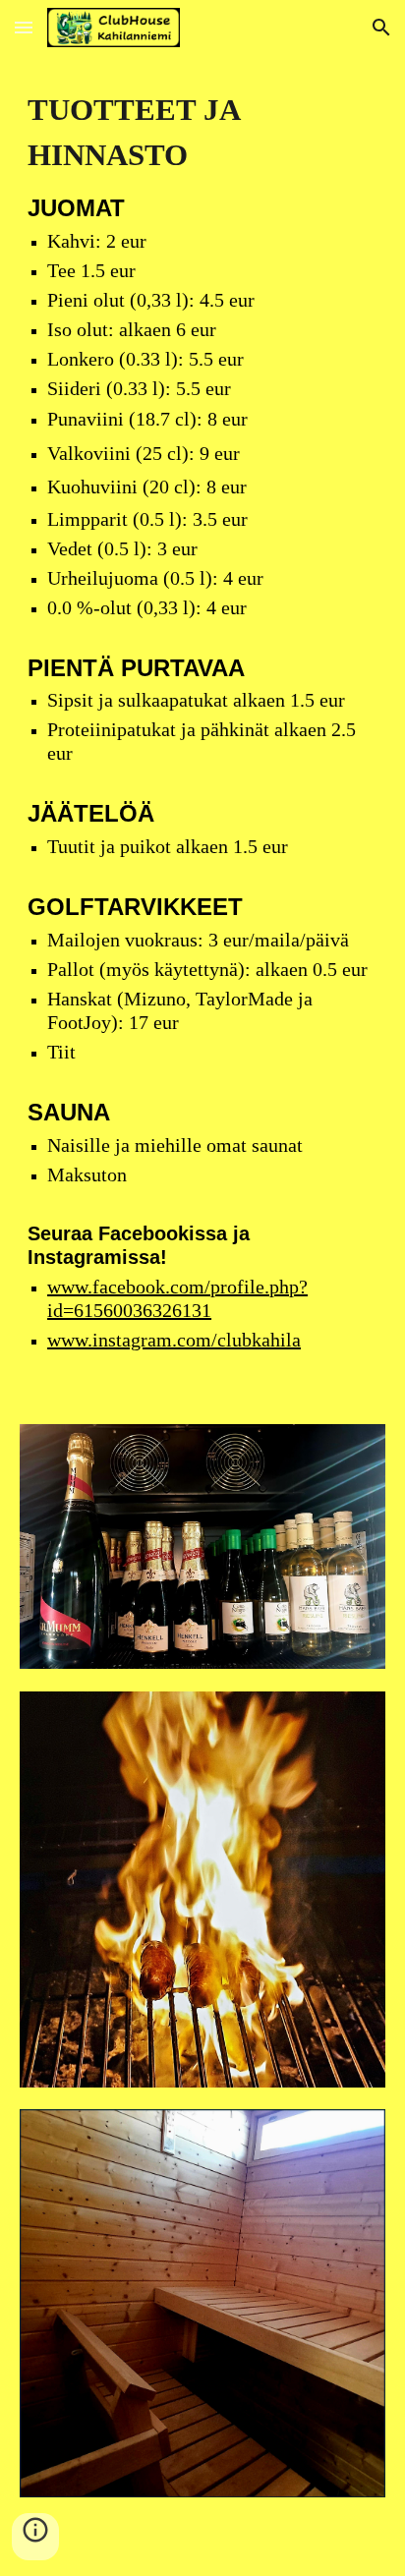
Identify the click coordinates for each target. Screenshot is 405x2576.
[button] (24, 27)
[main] (202, 728)
